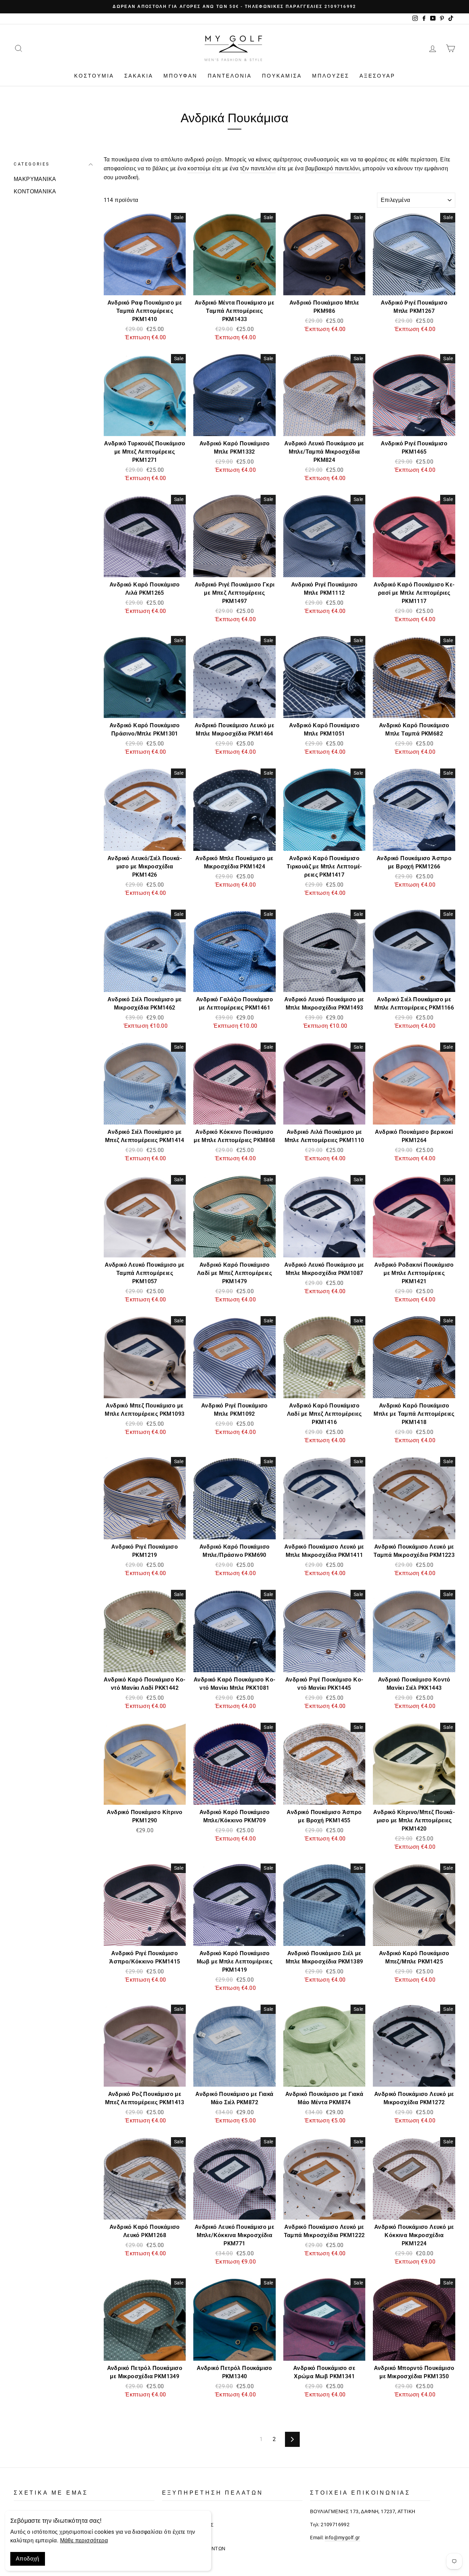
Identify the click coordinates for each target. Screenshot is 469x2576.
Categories (32, 164)
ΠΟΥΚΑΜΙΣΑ (282, 76)
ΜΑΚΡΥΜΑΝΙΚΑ (35, 179)
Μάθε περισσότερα (84, 2540)
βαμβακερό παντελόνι (333, 168)
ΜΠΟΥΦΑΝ (180, 76)
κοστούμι (199, 168)
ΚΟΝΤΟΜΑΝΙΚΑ (35, 191)
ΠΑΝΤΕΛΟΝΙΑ (230, 76)
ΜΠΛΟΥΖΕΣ (331, 76)
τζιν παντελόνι (258, 168)
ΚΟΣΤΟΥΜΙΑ (94, 76)
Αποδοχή (28, 2559)
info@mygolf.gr (342, 2538)
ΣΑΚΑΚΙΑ (139, 76)
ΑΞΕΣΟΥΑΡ (377, 76)
